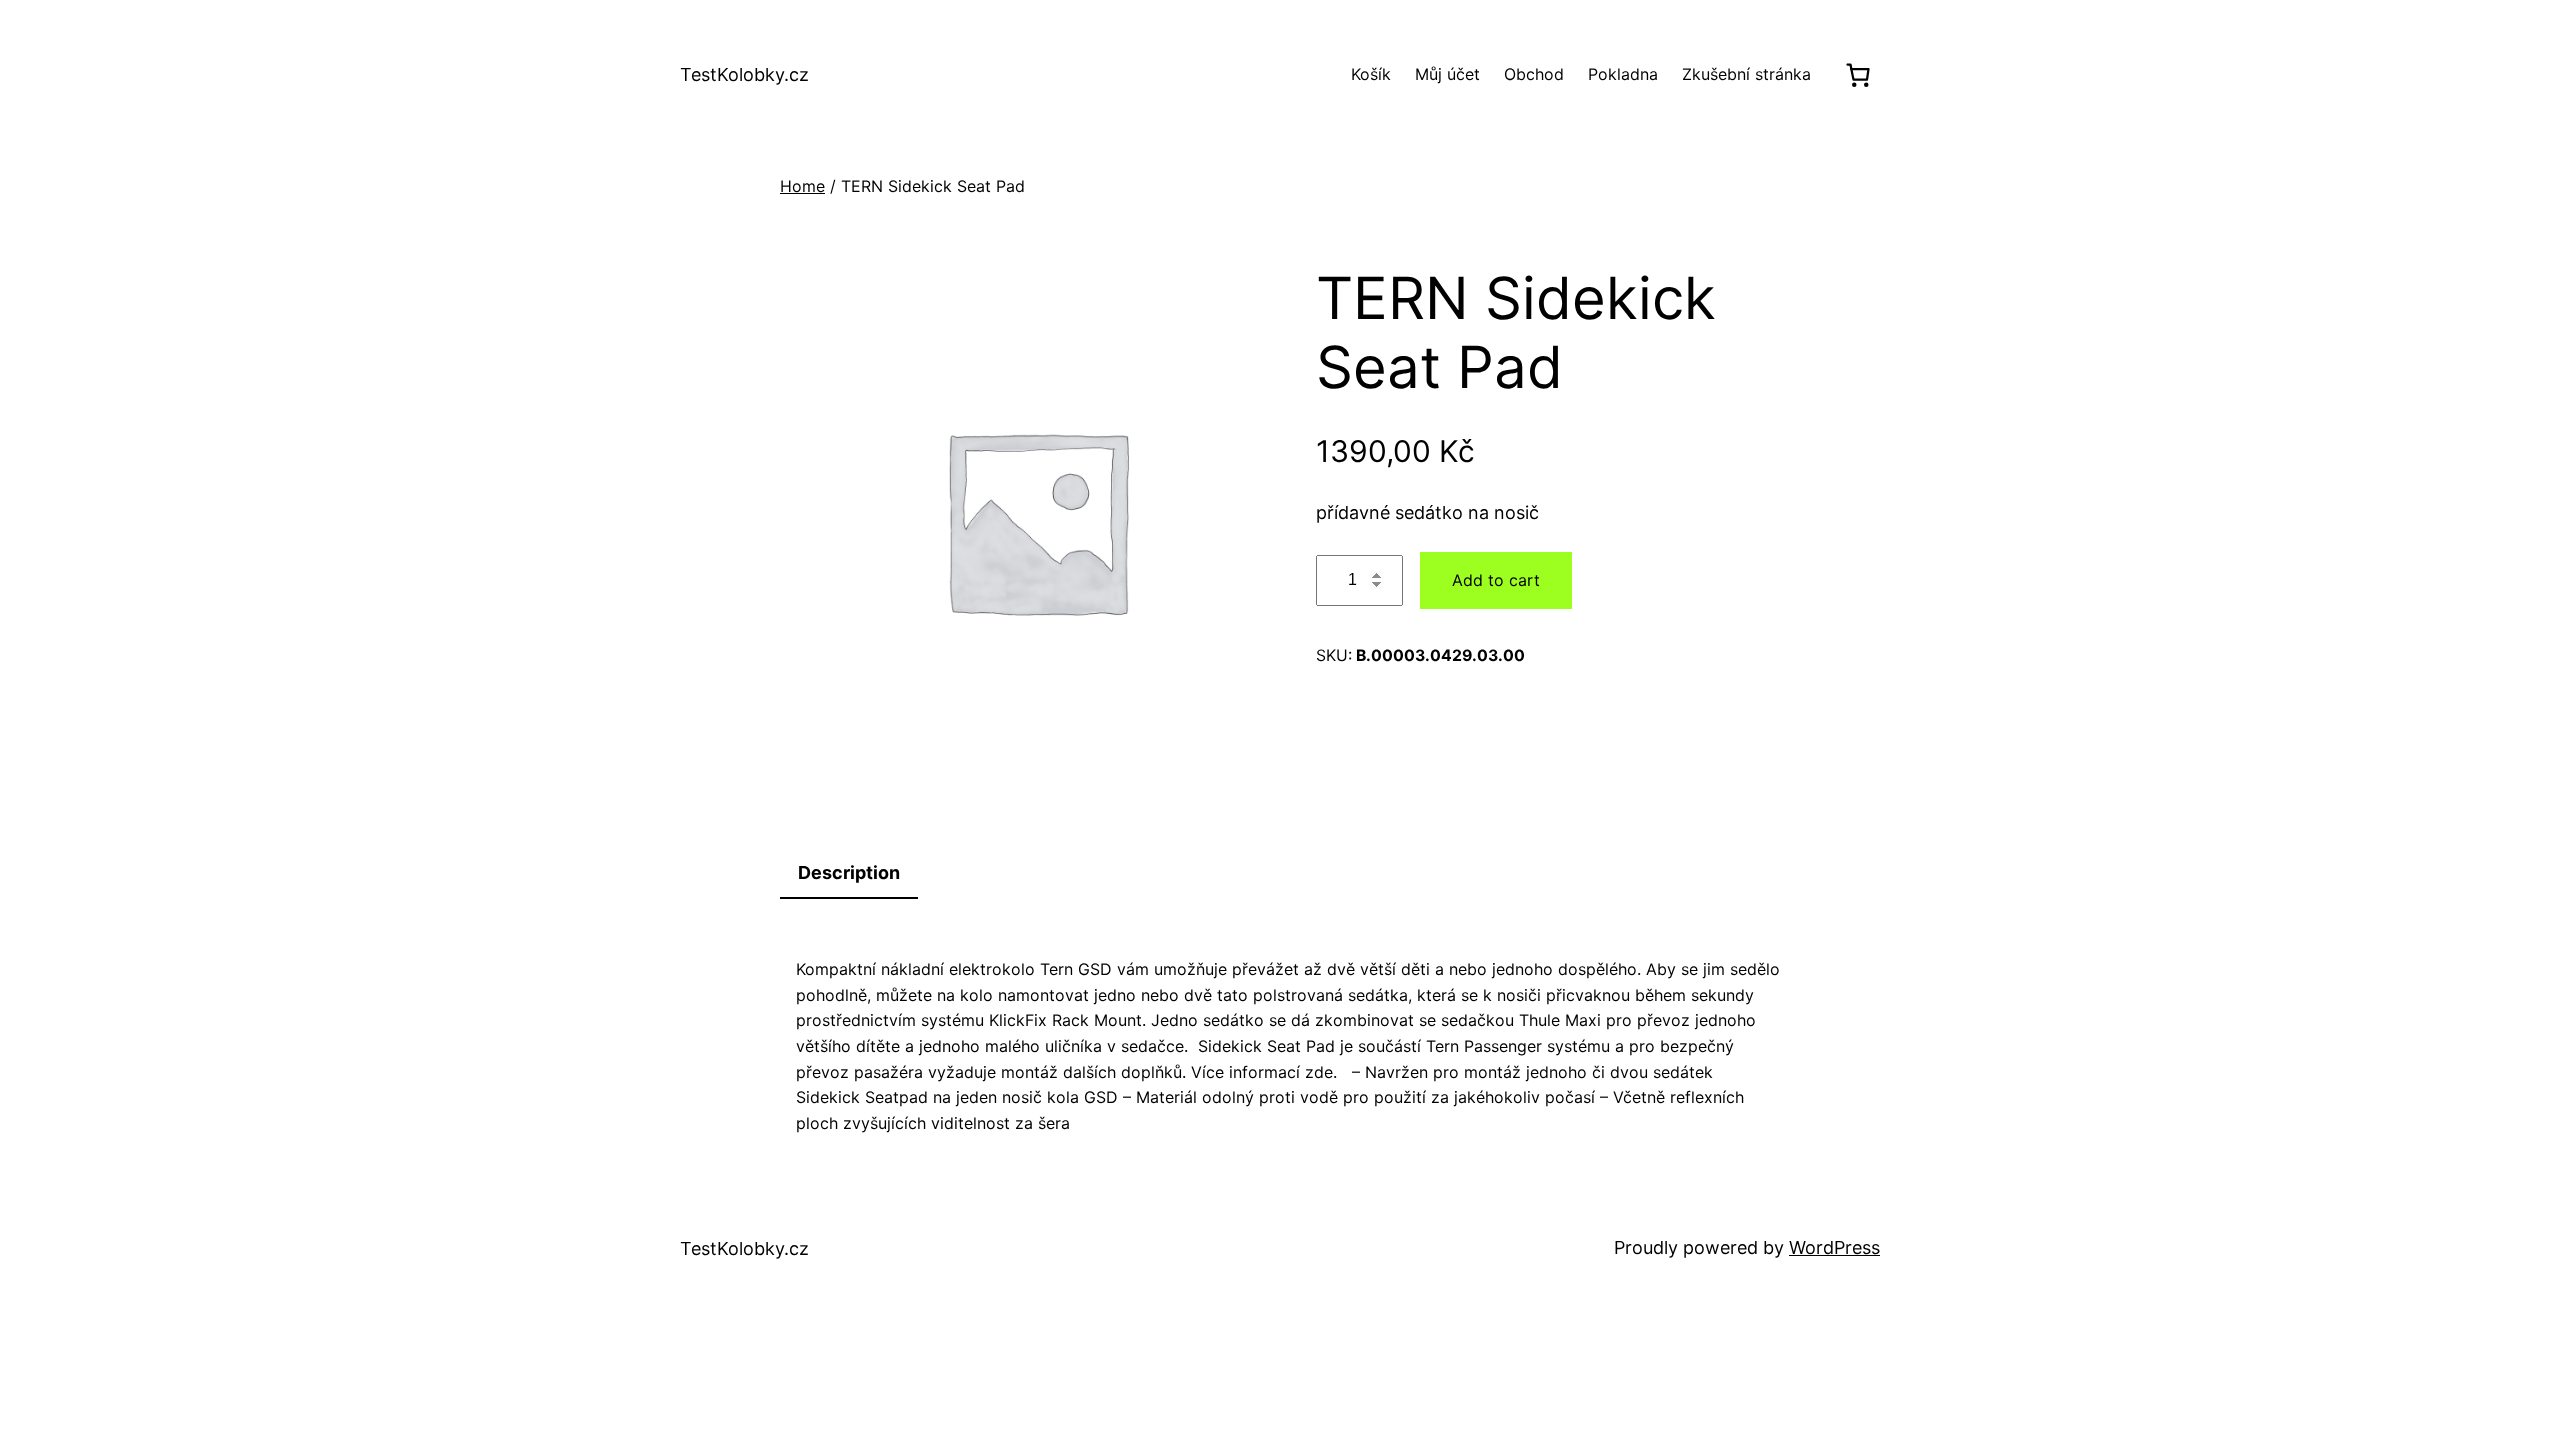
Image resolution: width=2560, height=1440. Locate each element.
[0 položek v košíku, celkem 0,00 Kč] (1857, 75)
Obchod (1534, 74)
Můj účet (1447, 74)
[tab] (849, 874)
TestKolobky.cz (744, 74)
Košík (1371, 74)
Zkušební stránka (1746, 74)
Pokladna (1623, 74)
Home (802, 186)
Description (849, 872)
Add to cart (1496, 580)
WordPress (1834, 1247)
